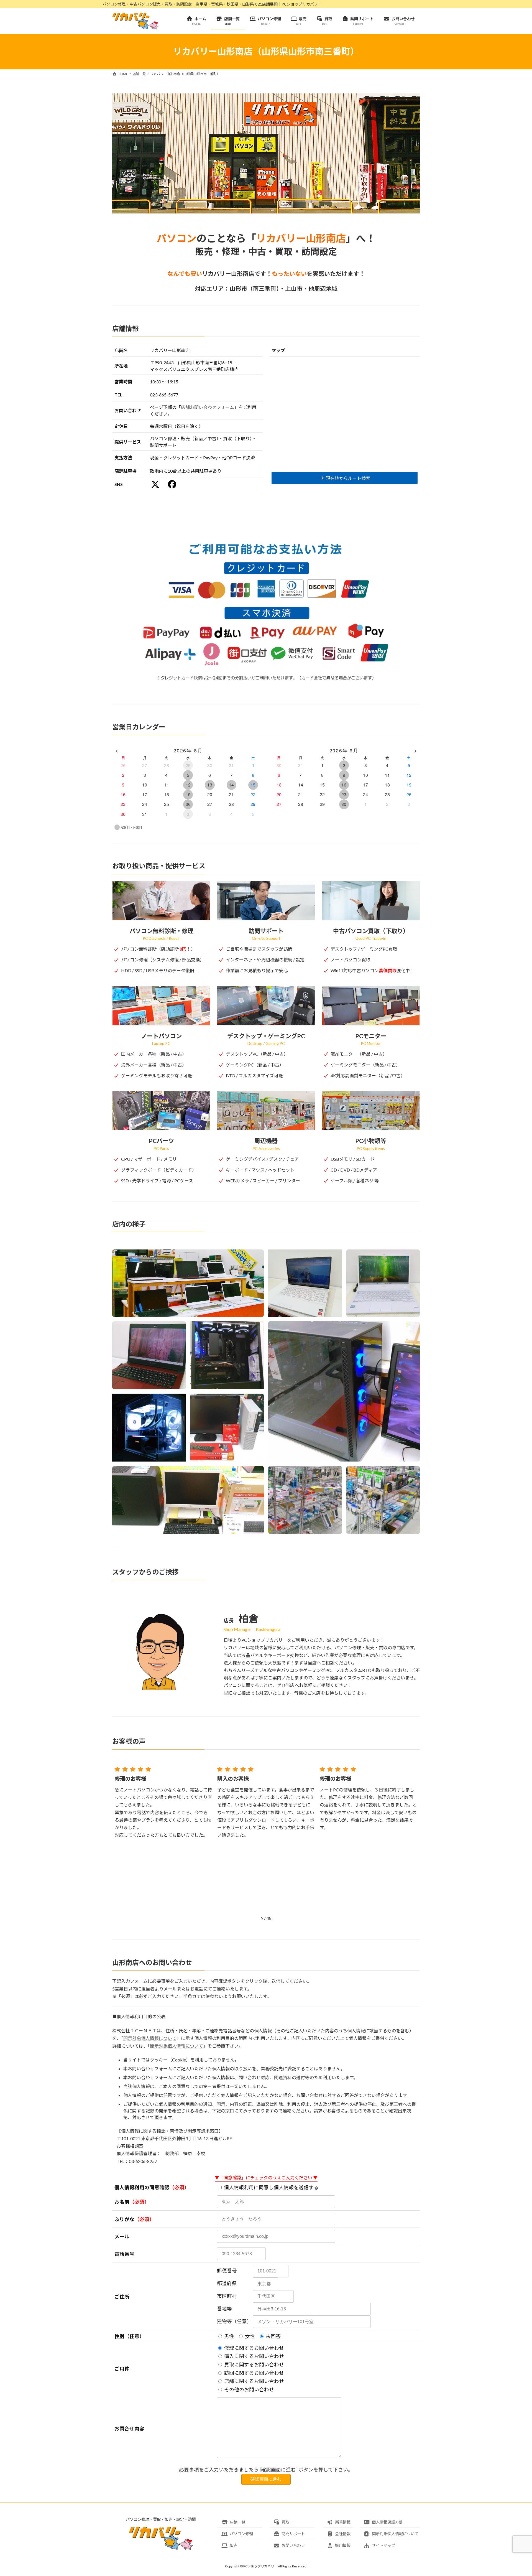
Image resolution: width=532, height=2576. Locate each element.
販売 (234, 2545)
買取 (285, 2522)
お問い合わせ (293, 2545)
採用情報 (343, 2545)
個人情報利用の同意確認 (142, 2187)
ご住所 (122, 2297)
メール (122, 2237)
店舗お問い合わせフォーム (208, 407)
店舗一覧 (237, 2522)
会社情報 (343, 2534)
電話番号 (124, 2254)
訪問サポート (293, 2534)
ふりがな (124, 2219)
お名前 (122, 2202)
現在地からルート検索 (348, 478)
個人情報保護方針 (387, 2522)
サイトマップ (383, 2545)
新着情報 (343, 2522)
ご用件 (122, 2369)
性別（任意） (129, 2336)
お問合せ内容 (129, 2429)
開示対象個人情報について (150, 2038)
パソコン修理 (241, 2534)
